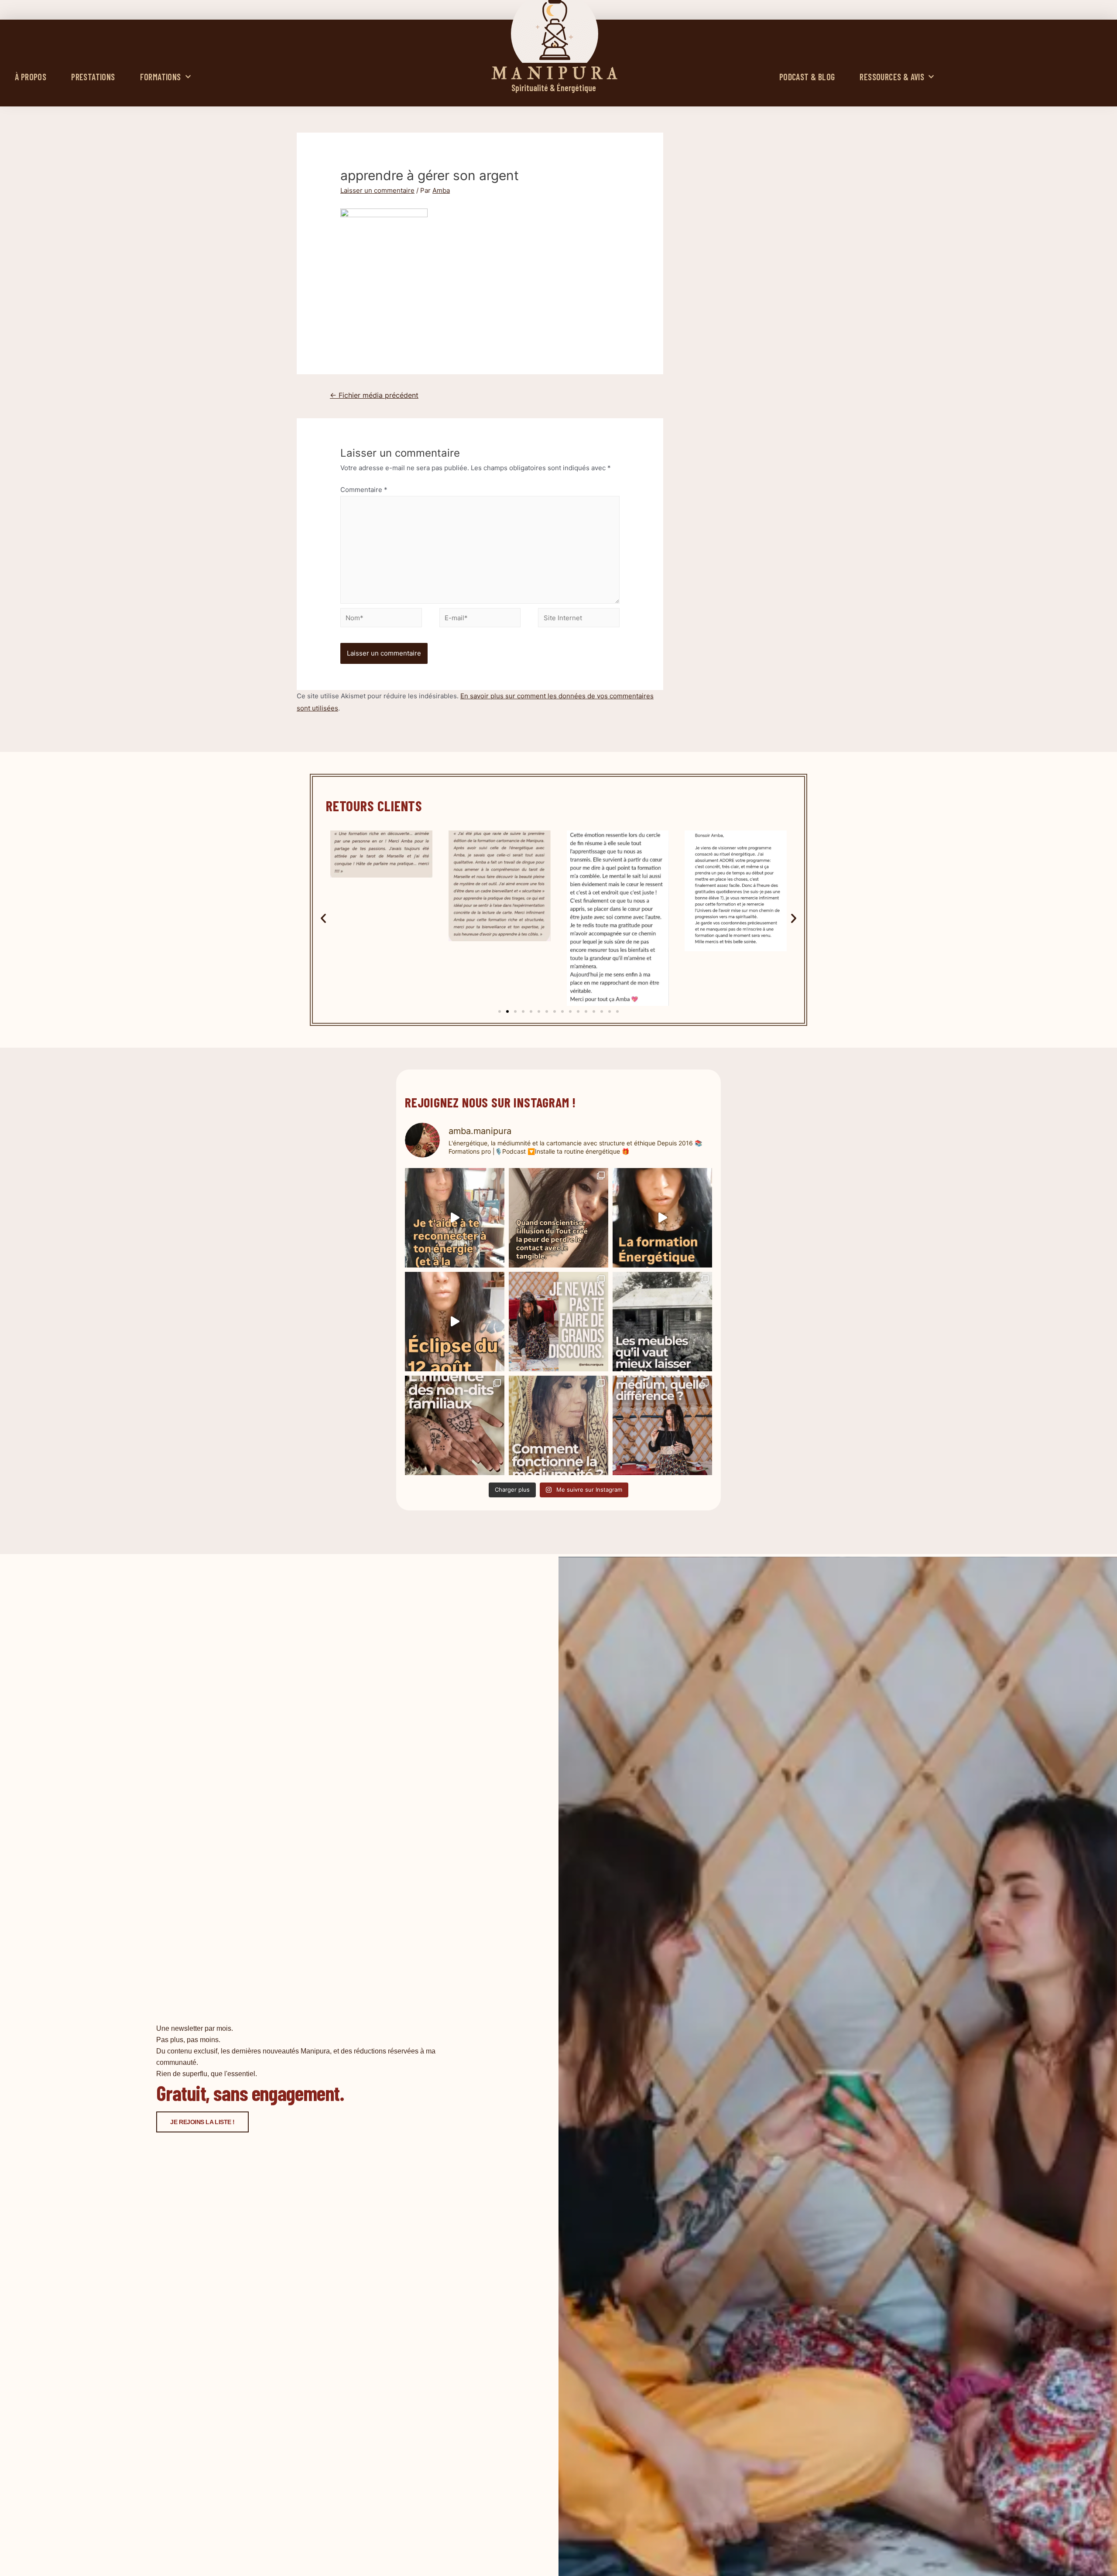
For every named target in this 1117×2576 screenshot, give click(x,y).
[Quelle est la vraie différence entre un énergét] (662, 1425)
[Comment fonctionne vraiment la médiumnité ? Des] (558, 1425)
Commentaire (364, 490)
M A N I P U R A (555, 74)
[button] (323, 918)
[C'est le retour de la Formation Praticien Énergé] (455, 1218)
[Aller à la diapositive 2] (507, 1011)
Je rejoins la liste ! (202, 2122)
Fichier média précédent (374, 395)
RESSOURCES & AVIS (892, 77)
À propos (31, 77)
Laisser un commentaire (377, 190)
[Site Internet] (579, 619)
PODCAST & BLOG (807, 77)
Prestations (93, 77)
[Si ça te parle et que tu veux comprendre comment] (455, 1425)
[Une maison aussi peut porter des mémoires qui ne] (662, 1322)
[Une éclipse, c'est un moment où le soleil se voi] (455, 1322)
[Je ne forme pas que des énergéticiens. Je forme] (662, 1218)
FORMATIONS (161, 77)
